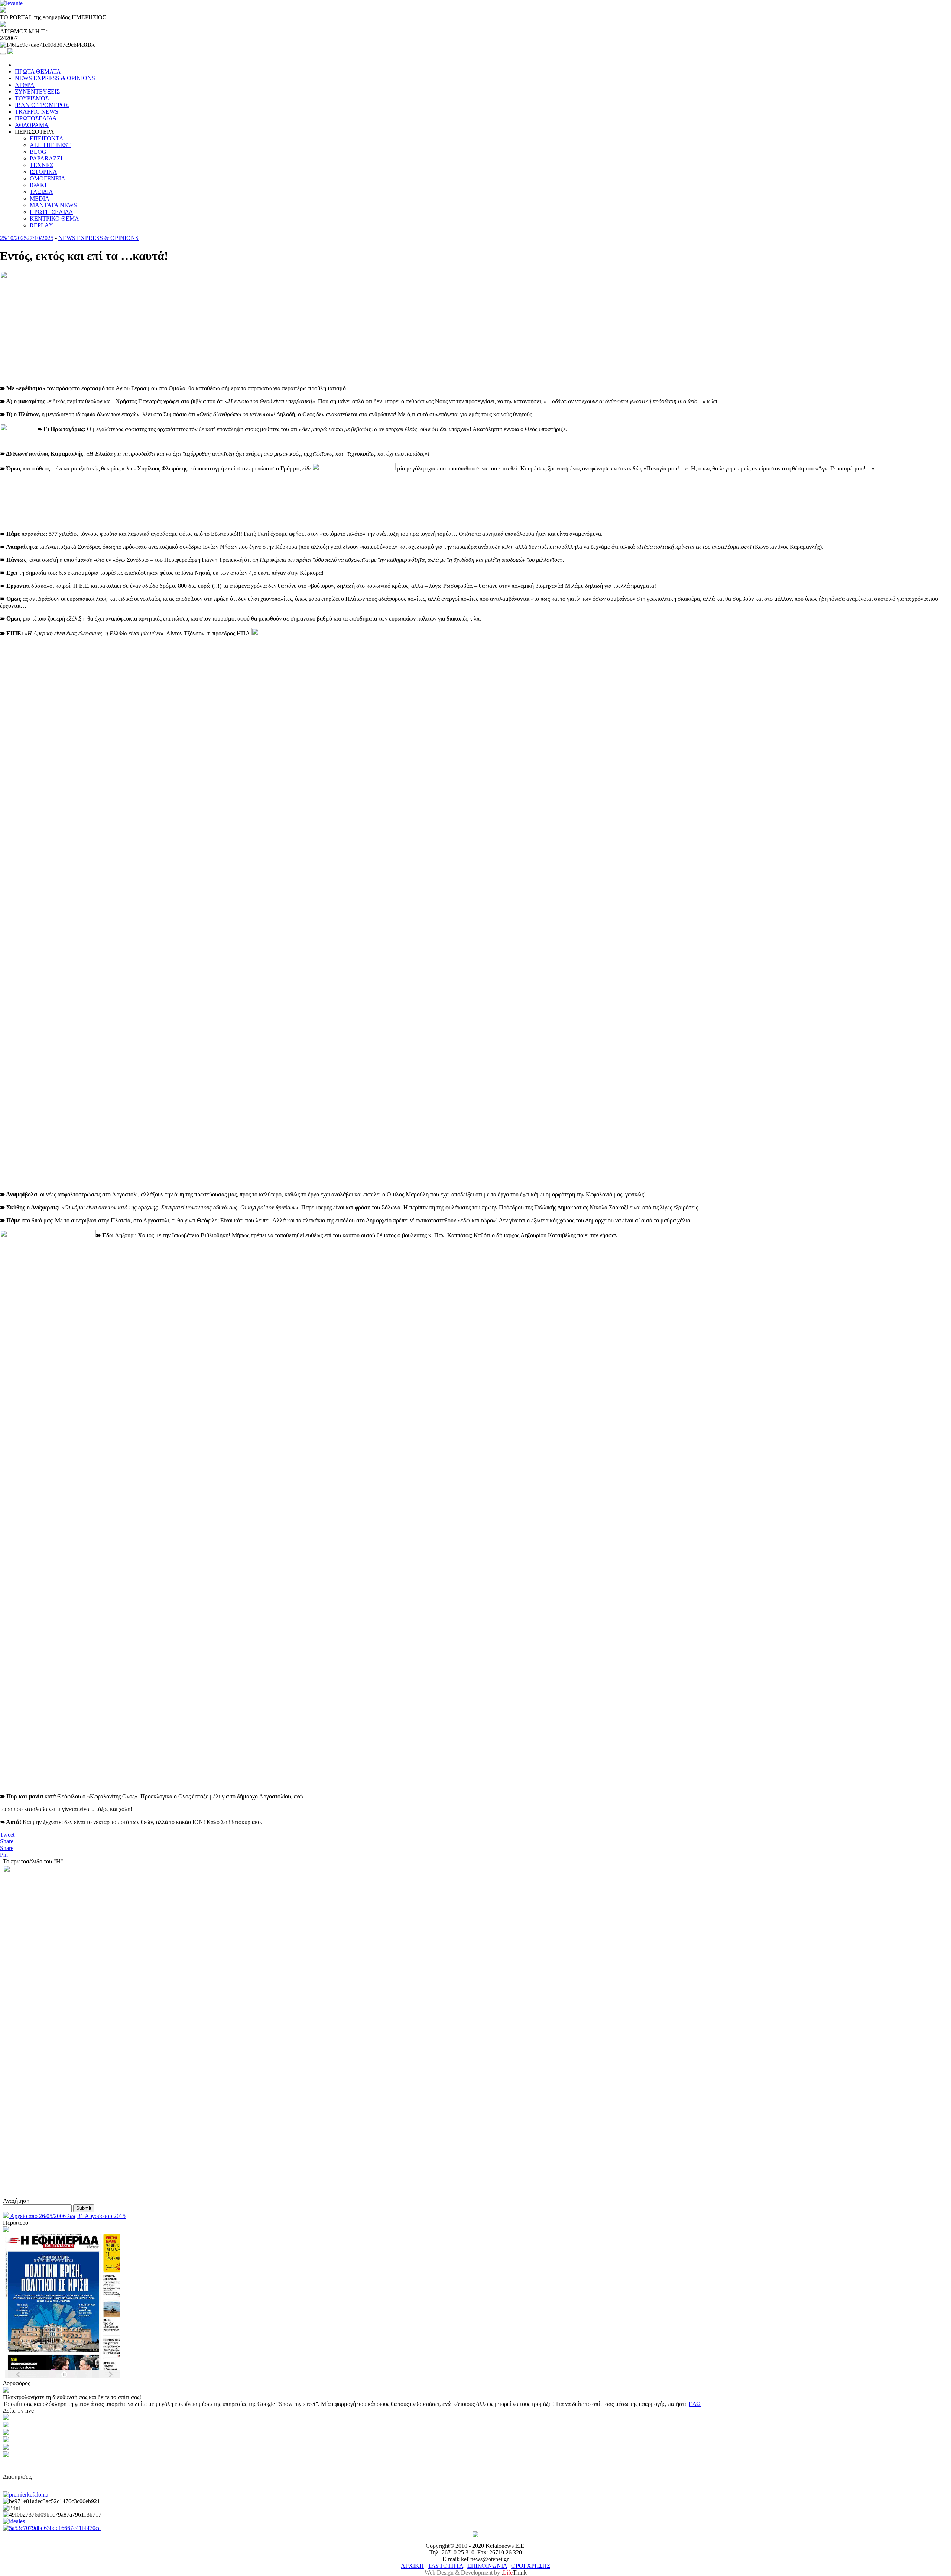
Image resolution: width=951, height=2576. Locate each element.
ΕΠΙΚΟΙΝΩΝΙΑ (487, 2566)
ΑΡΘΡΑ (25, 85)
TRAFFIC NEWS (37, 112)
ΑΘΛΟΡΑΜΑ (32, 125)
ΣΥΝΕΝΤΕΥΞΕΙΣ (37, 92)
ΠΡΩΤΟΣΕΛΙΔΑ (36, 118)
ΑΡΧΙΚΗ (412, 2566)
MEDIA (40, 198)
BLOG (38, 152)
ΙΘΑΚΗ (39, 185)
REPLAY (41, 225)
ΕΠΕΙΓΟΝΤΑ (47, 138)
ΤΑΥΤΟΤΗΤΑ (446, 2566)
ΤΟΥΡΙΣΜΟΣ (32, 98)
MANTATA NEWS (53, 205)
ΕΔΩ (695, 2404)
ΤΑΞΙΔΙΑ (41, 192)
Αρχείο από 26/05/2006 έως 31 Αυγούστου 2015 (67, 2216)
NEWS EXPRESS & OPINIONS (55, 78)
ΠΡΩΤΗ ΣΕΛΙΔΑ (51, 212)
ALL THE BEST (50, 145)
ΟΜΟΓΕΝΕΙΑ (48, 178)
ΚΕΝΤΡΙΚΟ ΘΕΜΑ (54, 219)
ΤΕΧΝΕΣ (41, 165)
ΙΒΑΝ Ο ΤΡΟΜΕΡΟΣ (42, 105)
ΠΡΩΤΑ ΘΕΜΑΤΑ (38, 71)
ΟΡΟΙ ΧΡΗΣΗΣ (531, 2566)
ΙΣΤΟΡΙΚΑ (43, 172)
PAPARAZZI (46, 158)
